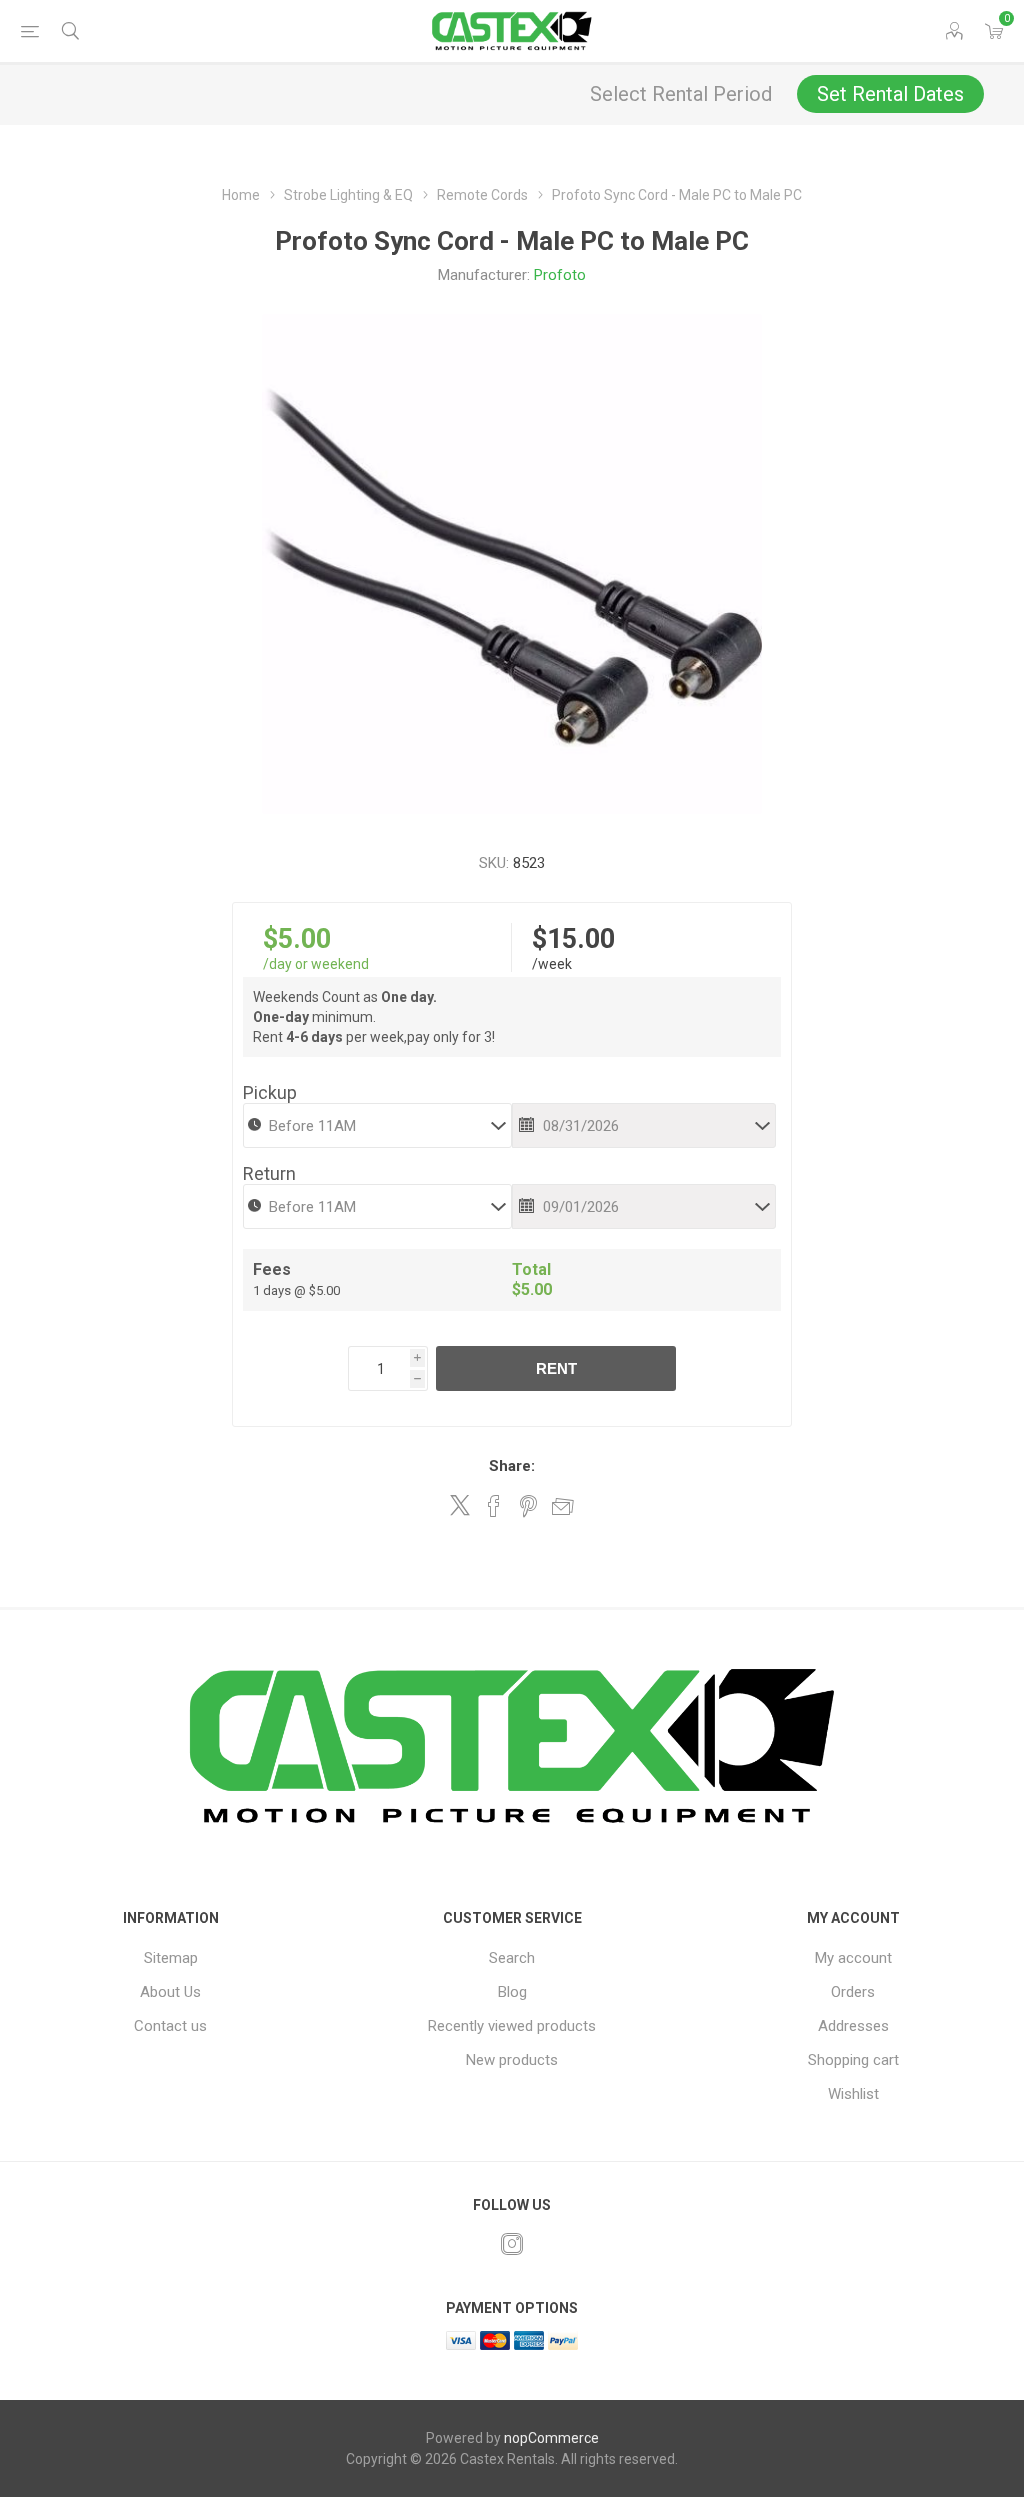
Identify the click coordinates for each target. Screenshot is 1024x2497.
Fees (272, 1269)
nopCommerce (551, 2438)
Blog (512, 1992)
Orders (853, 1992)
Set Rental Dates (890, 94)
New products (512, 2060)
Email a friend (563, 1506)
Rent (556, 1368)
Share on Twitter (460, 1505)
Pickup (270, 1092)
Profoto (560, 275)
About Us (170, 1992)
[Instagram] (512, 2244)
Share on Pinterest (528, 1506)
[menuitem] (170, 1958)
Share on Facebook (494, 1506)
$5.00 (297, 939)
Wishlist (853, 2094)
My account (853, 1958)
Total (531, 1269)
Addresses (853, 2026)
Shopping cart (853, 2060)
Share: (512, 1466)
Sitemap (171, 1958)
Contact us (170, 2026)
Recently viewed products (512, 2026)
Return (269, 1173)
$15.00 (573, 939)
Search (512, 1958)
